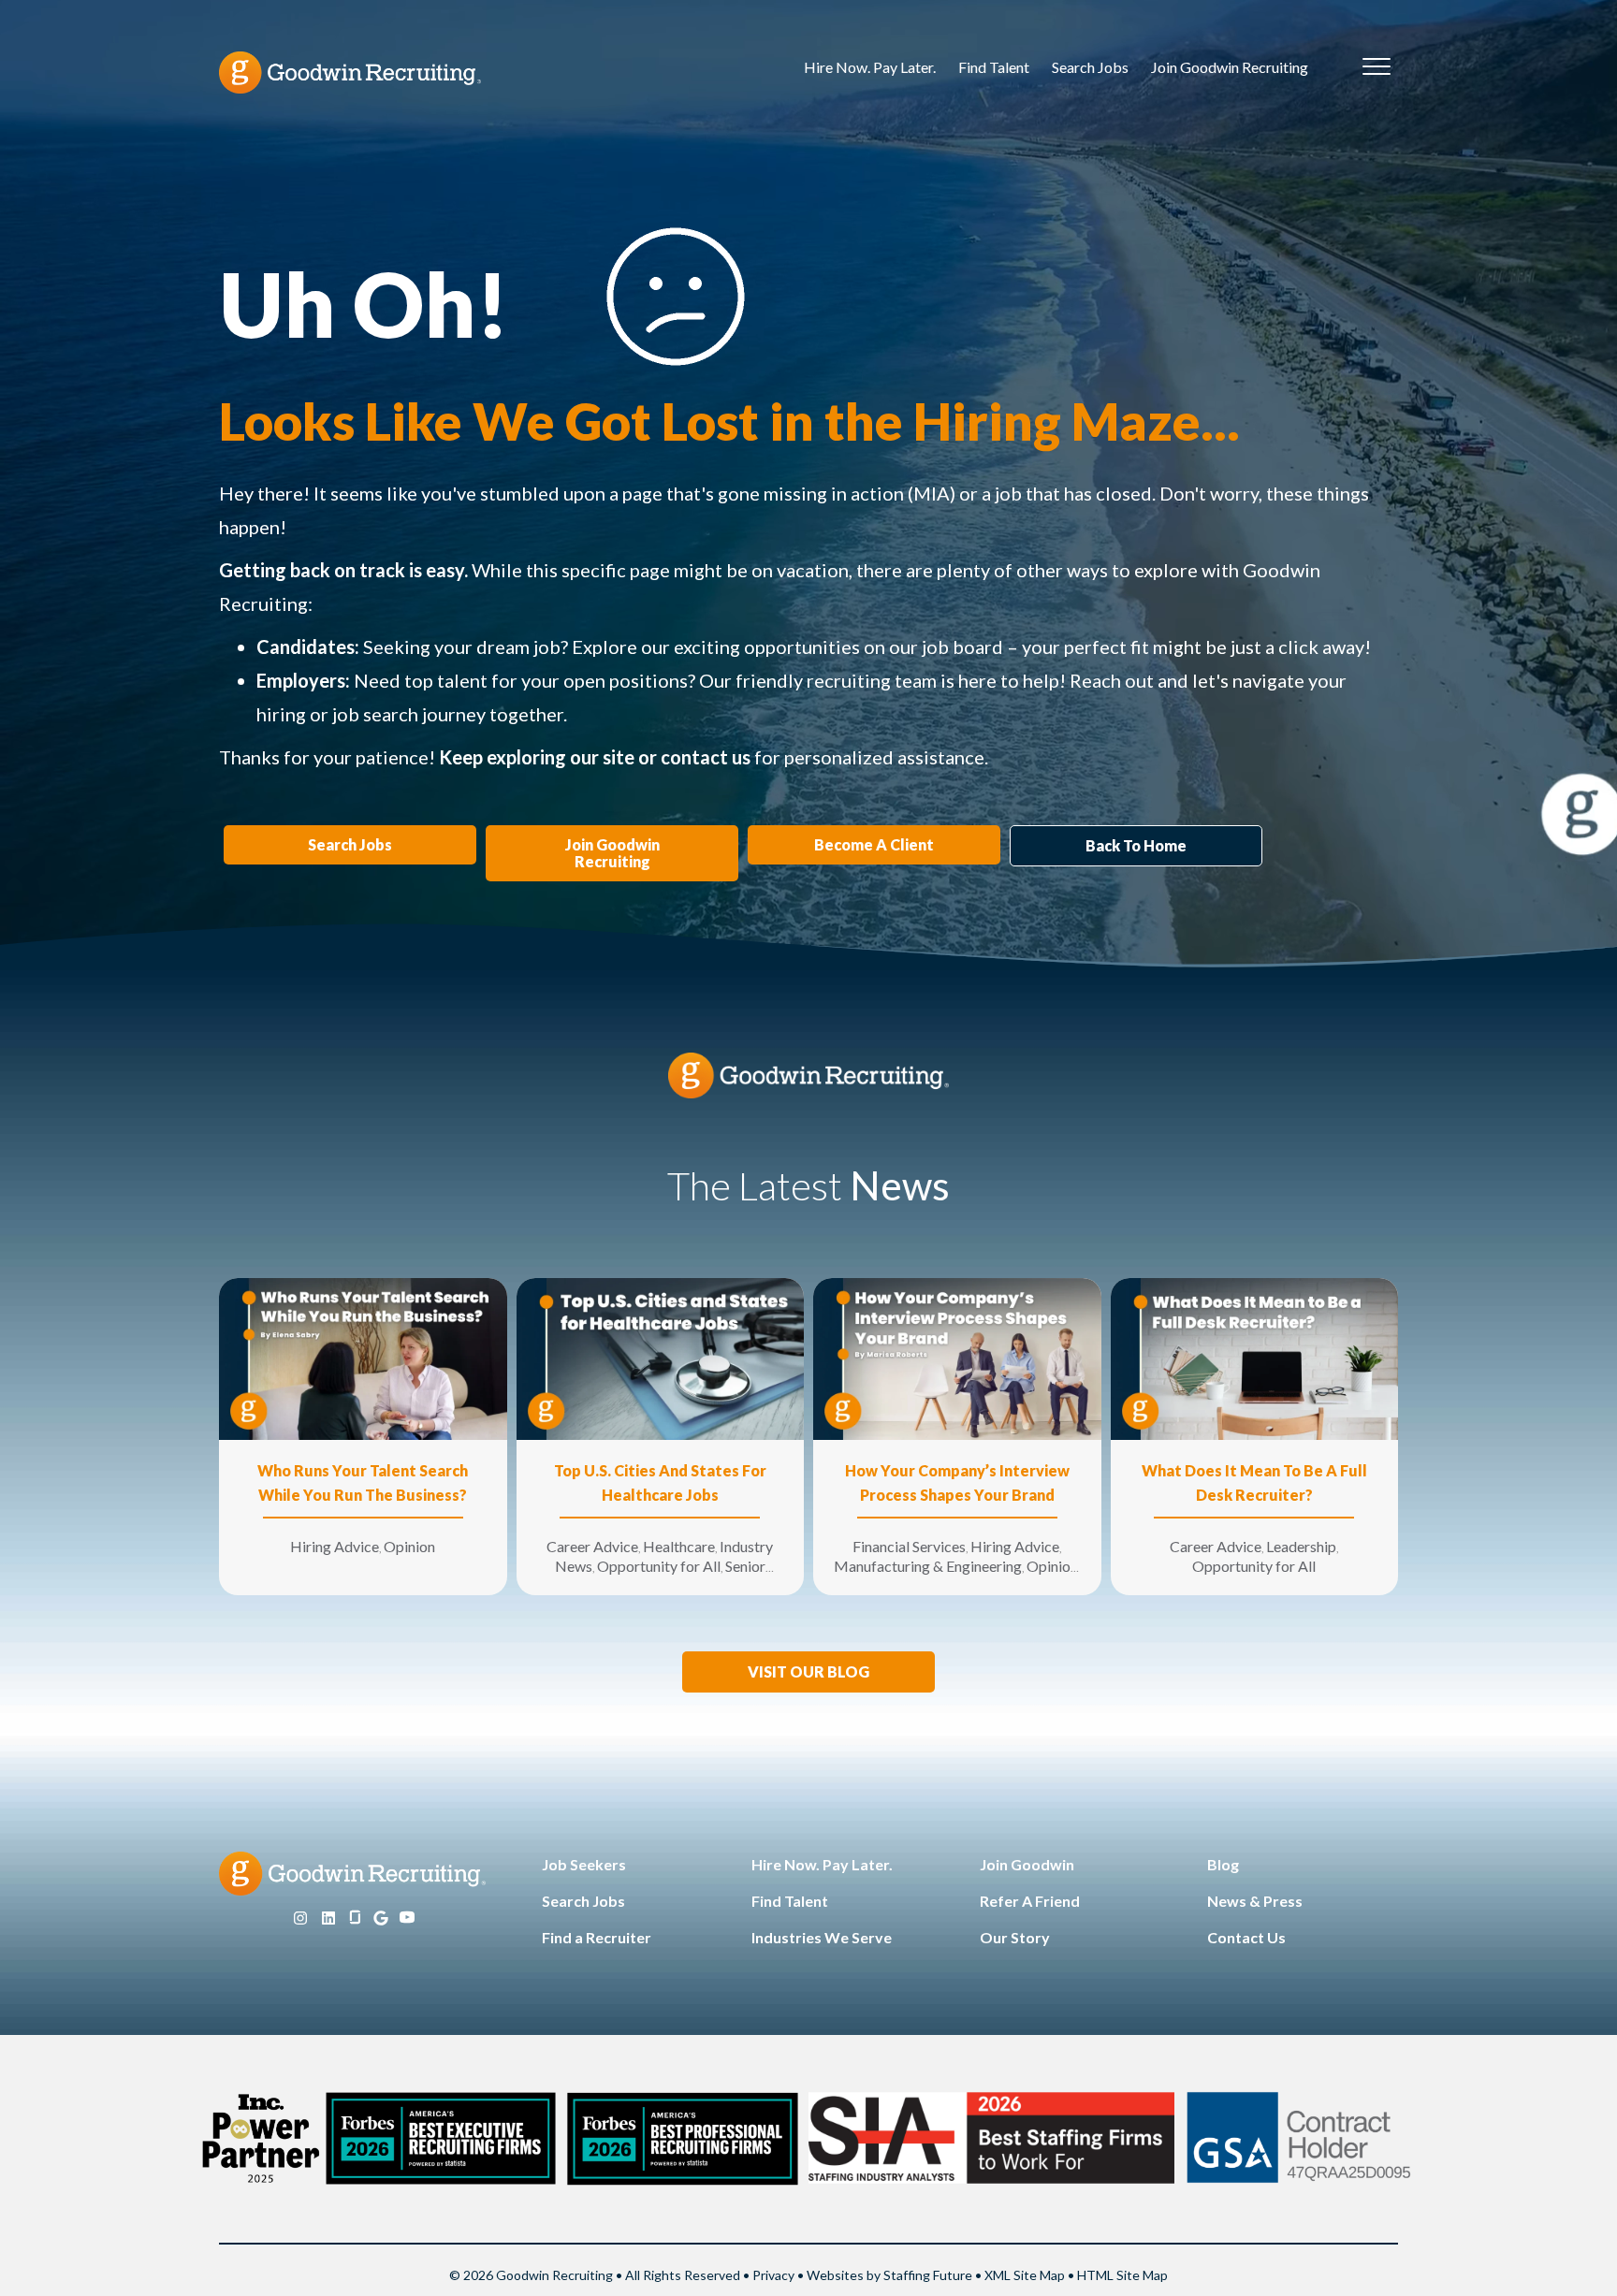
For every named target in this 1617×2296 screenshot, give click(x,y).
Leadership (1301, 1546)
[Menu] (1377, 67)
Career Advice (592, 1546)
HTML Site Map (1122, 2275)
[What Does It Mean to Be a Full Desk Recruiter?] (1255, 1357)
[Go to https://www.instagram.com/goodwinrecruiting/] (300, 1918)
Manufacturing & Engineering (928, 1566)
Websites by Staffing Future (889, 2275)
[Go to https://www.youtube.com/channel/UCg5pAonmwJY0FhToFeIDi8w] (407, 1918)
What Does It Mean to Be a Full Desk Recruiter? (1254, 1482)
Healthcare (679, 1546)
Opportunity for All (659, 1566)
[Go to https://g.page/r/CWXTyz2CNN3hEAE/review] (381, 1918)
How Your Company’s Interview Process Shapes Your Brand (957, 1482)
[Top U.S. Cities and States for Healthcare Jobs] (661, 1357)
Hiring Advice (335, 1546)
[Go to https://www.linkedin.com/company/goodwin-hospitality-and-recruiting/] (328, 1918)
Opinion (409, 1546)
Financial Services (909, 1546)
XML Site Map (1025, 2275)
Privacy (773, 2275)
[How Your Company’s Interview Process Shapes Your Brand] (957, 1357)
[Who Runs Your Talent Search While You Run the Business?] (363, 1357)
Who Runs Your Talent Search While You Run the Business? (363, 1482)
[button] (808, 1672)
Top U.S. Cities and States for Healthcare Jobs (660, 1482)
